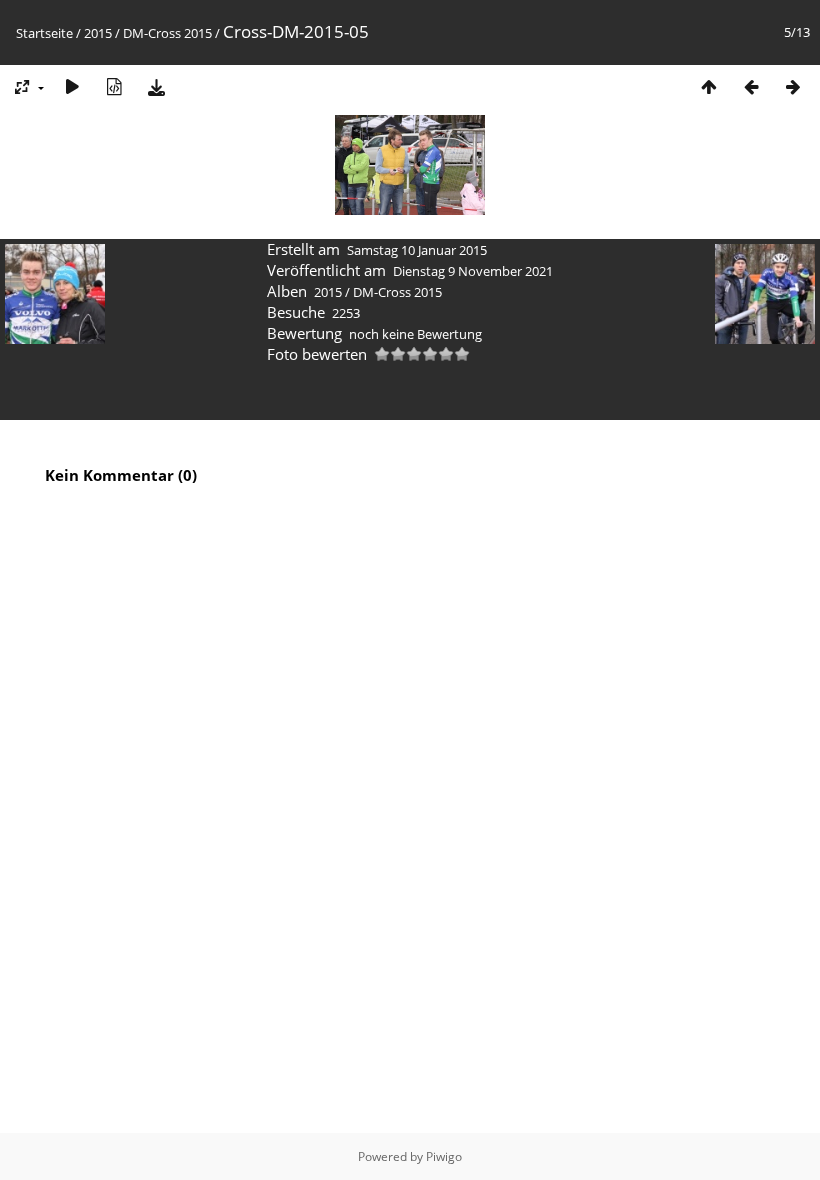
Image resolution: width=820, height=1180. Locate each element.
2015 (98, 33)
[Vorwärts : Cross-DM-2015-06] (793, 86)
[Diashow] (72, 86)
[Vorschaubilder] (709, 86)
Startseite (44, 33)
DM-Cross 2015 (167, 33)
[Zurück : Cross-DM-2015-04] (751, 86)
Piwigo (444, 1156)
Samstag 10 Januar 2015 (417, 250)
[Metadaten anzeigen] (114, 86)
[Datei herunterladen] (156, 86)
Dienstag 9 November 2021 (473, 271)
